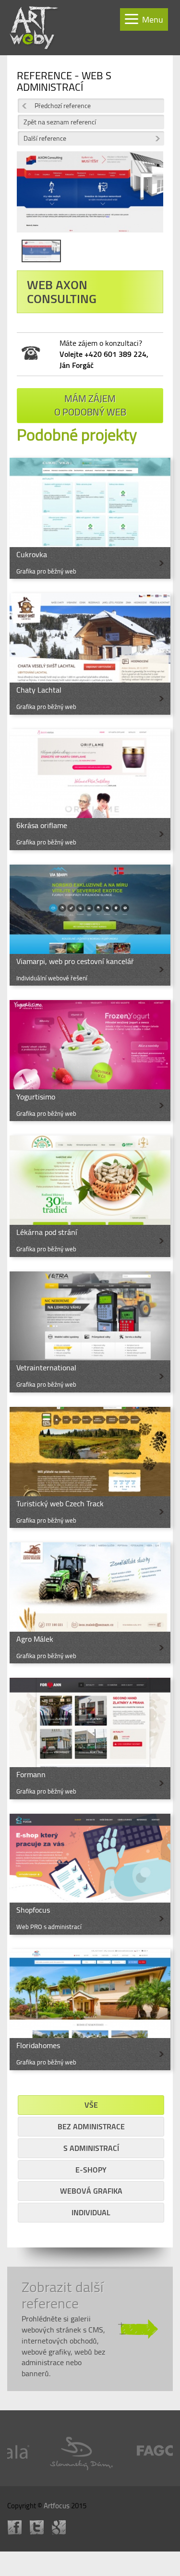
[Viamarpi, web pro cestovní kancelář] (90, 925)
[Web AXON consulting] (90, 195)
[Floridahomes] (90, 2010)
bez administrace (91, 2126)
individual (91, 2212)
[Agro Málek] (90, 1603)
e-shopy (91, 2170)
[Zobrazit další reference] (90, 2329)
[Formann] (90, 1738)
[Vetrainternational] (90, 1332)
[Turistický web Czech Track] (90, 1467)
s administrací (91, 2148)
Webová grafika (91, 2191)
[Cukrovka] (90, 518)
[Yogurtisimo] (90, 1061)
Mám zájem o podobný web (90, 405)
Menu (153, 19)
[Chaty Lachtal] (90, 654)
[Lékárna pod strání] (90, 1196)
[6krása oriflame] (90, 790)
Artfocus (57, 2506)
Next (149, 199)
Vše (91, 2105)
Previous (31, 199)
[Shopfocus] (90, 1874)
